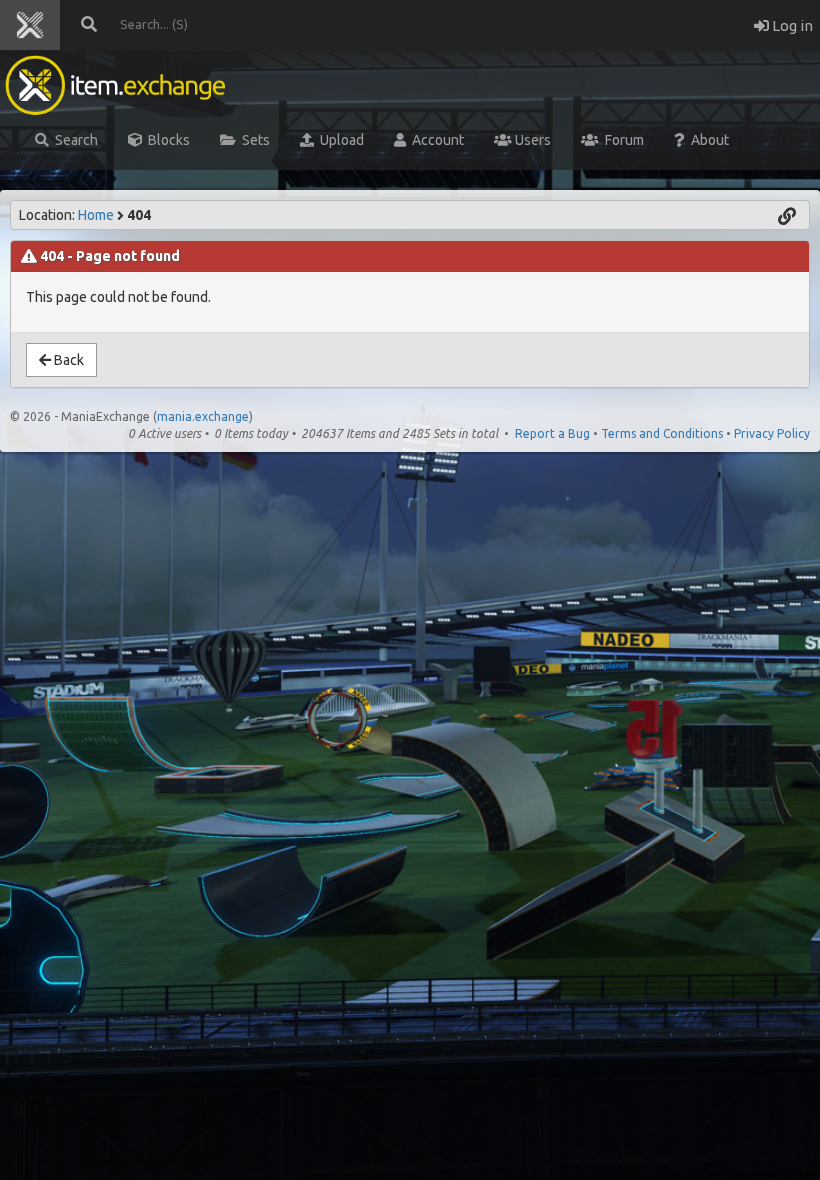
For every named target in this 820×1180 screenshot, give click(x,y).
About (707, 140)
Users (531, 140)
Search (73, 140)
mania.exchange (203, 416)
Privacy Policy (772, 433)
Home (96, 215)
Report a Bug (552, 433)
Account (435, 140)
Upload (339, 140)
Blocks (166, 140)
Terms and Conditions (662, 433)
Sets (253, 140)
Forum (621, 140)
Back (67, 360)
